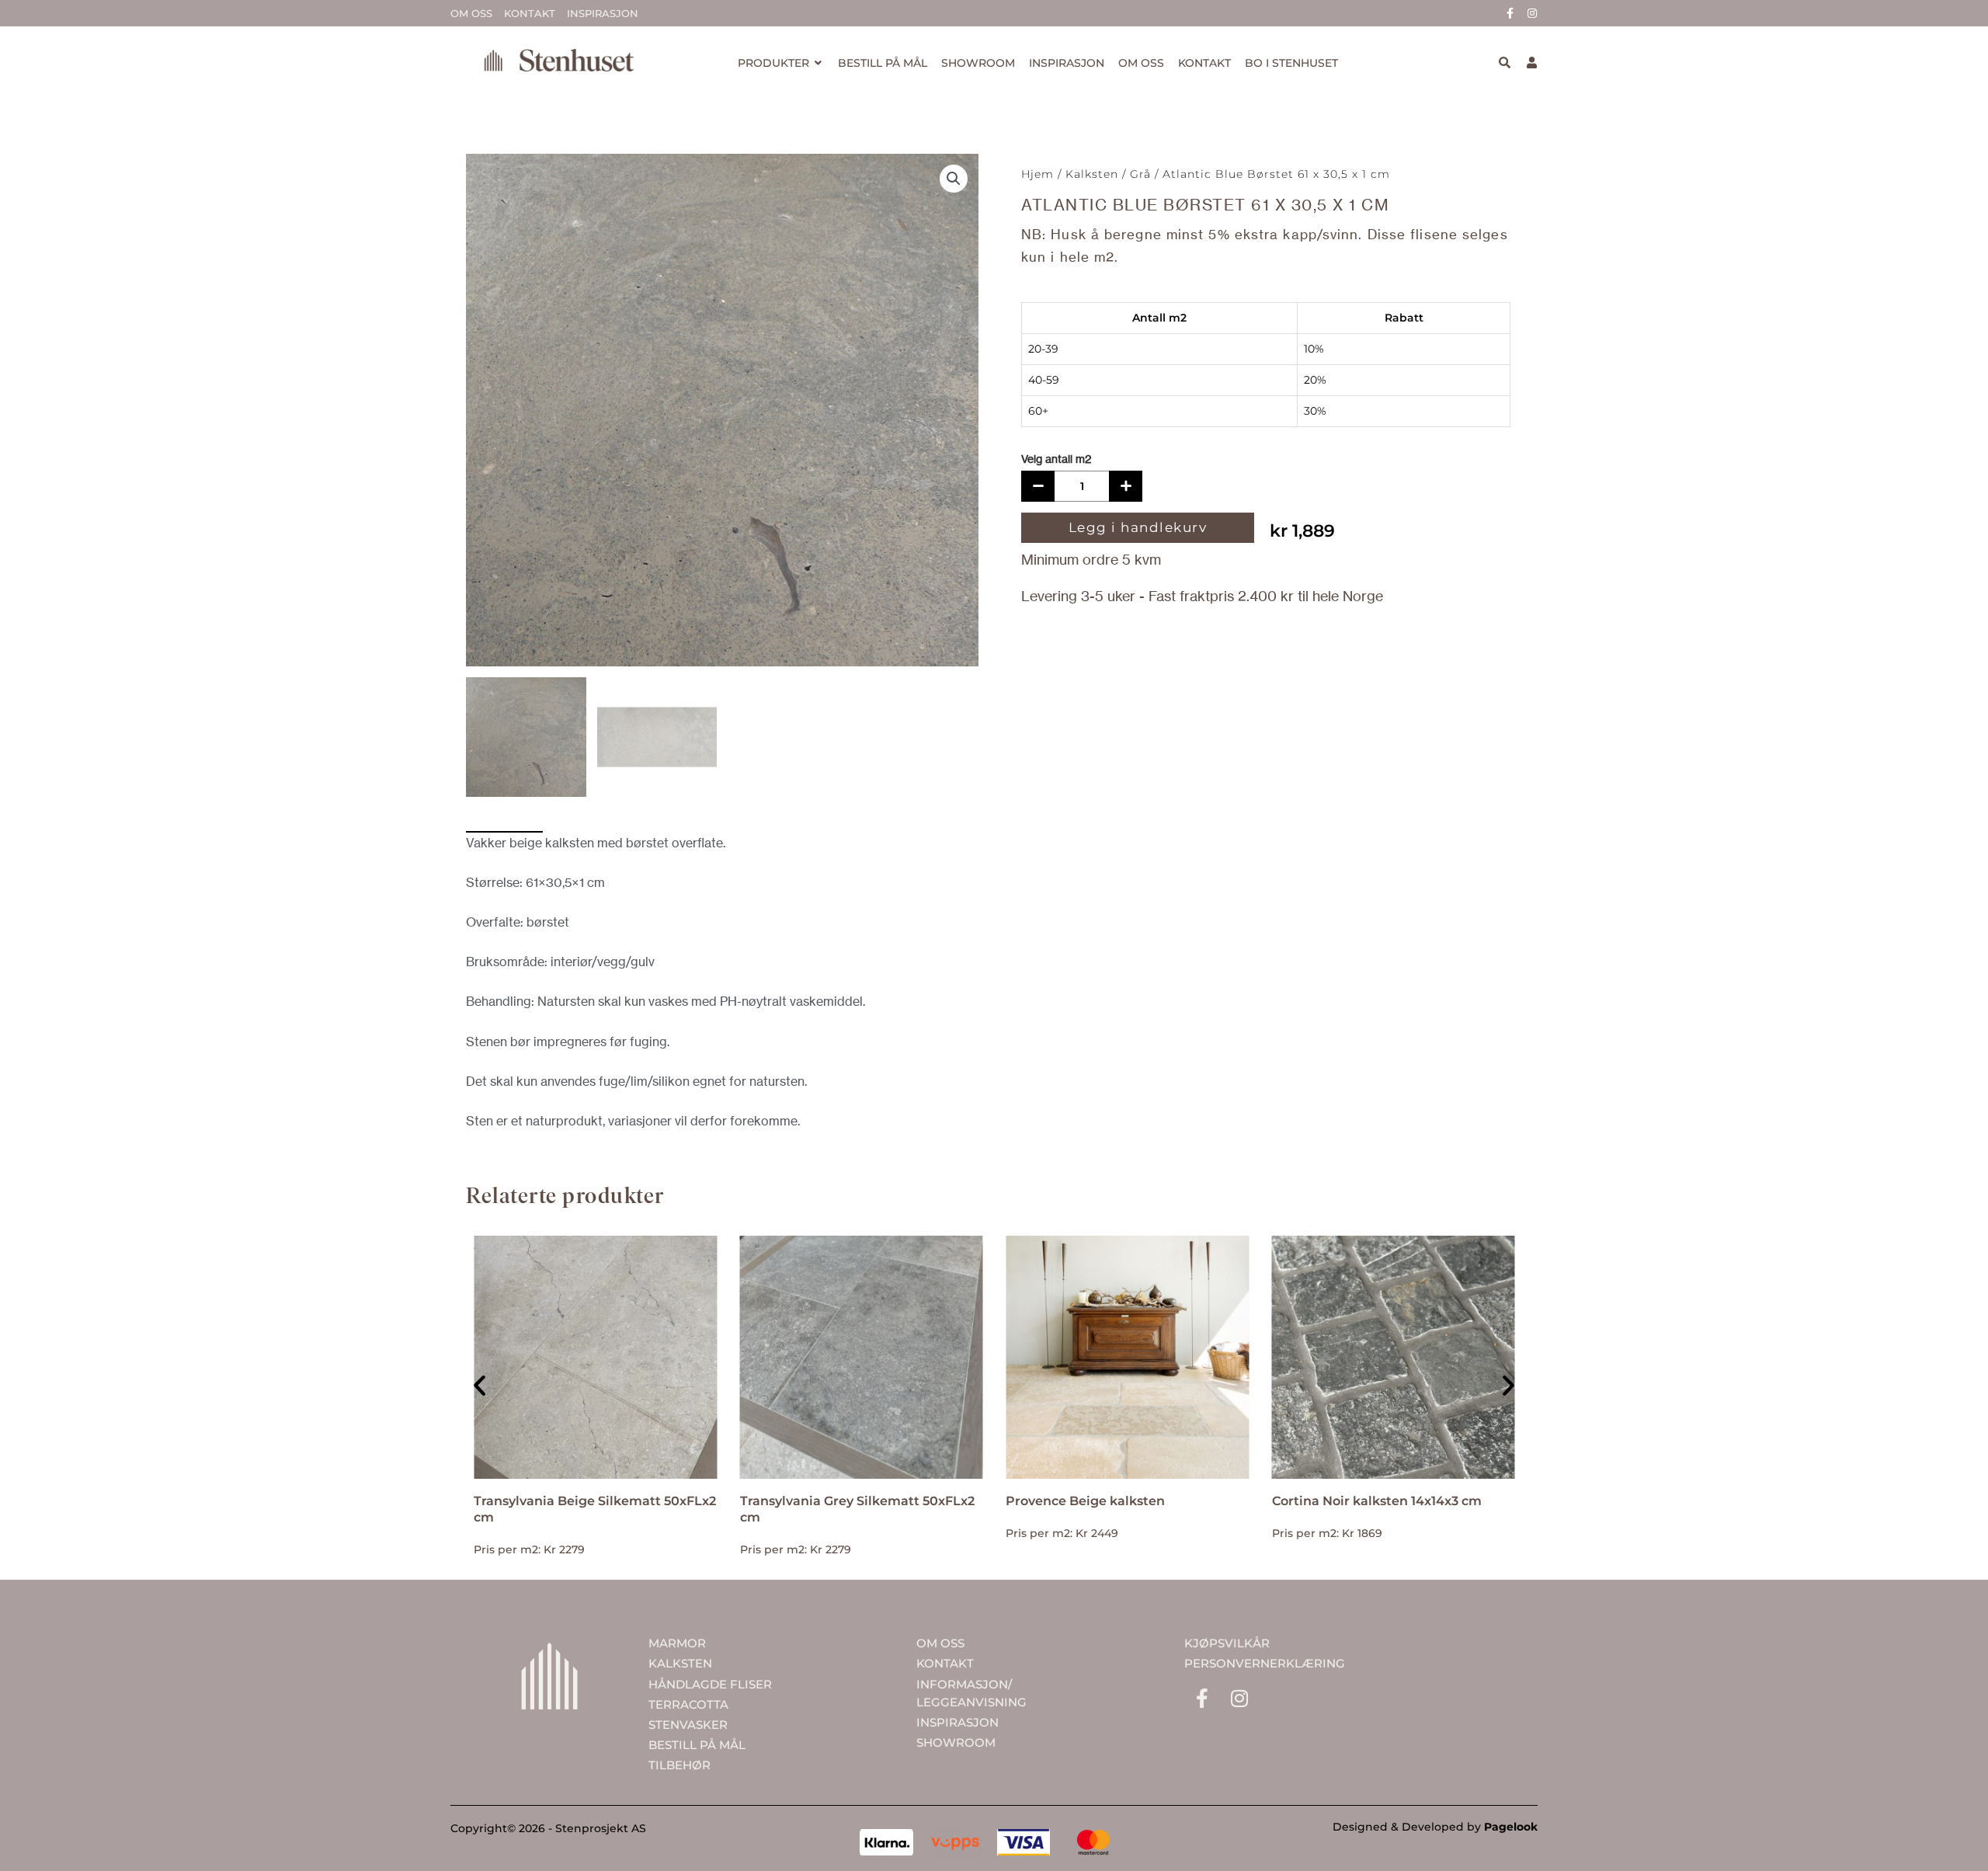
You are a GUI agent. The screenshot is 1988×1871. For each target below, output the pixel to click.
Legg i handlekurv (1138, 527)
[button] (954, 179)
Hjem (1037, 174)
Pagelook (1511, 1827)
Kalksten (1092, 174)
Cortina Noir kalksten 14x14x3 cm (1377, 1501)
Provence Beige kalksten (1085, 1501)
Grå (1140, 174)
